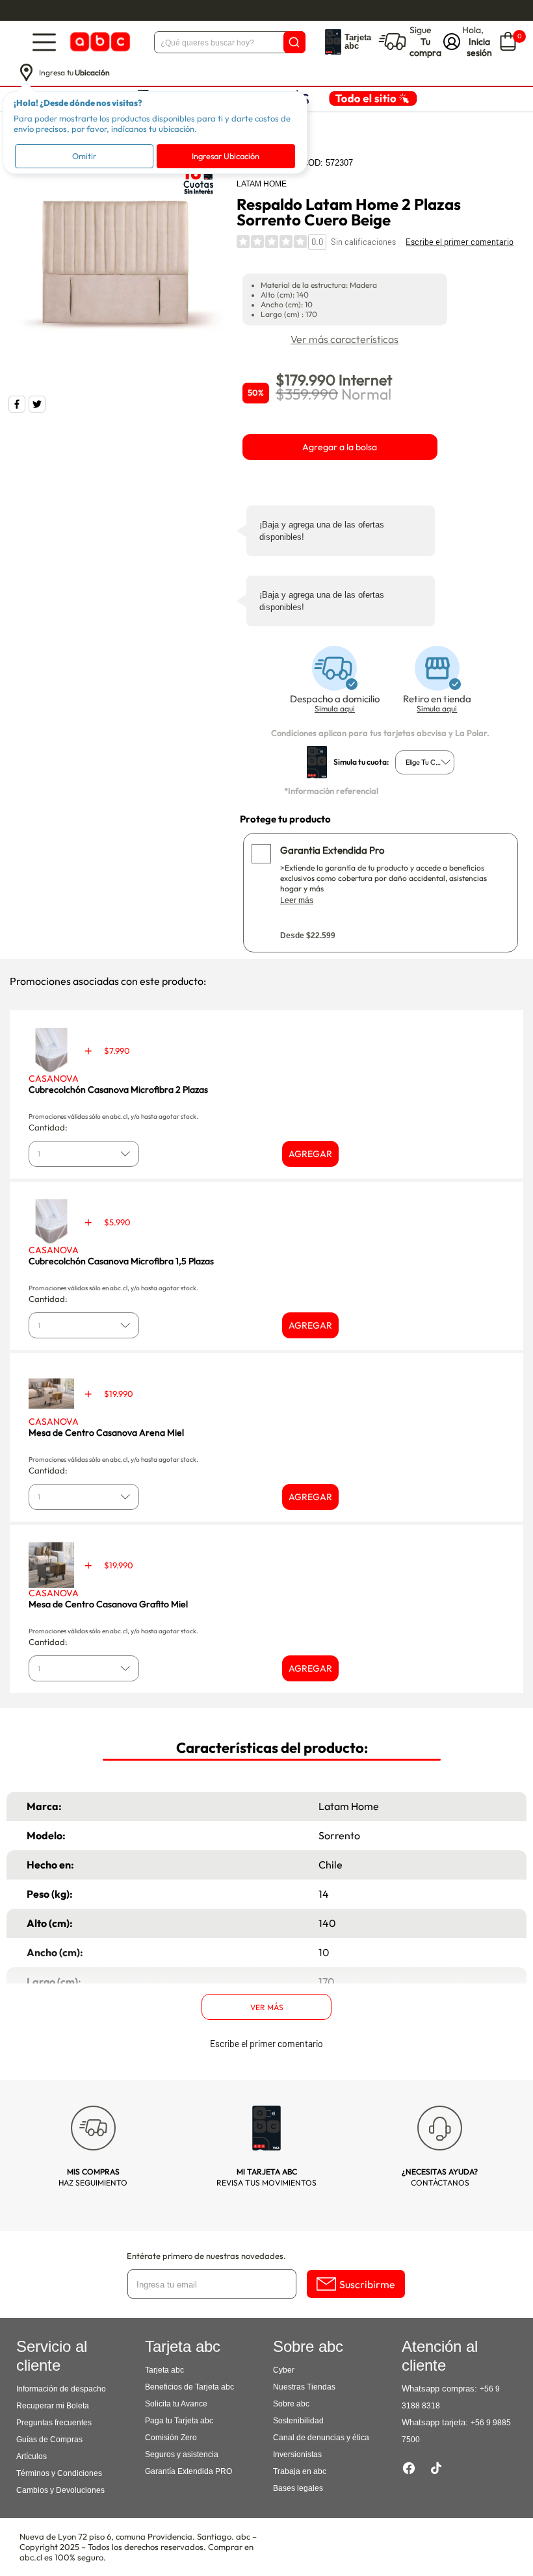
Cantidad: (48, 1127)
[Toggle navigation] (44, 42)
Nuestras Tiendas (304, 2387)
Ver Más (267, 2007)
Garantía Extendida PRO (188, 2471)
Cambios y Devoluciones (60, 2490)
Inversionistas (297, 2455)
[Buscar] (294, 42)
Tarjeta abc (164, 2370)
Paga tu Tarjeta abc (179, 2421)
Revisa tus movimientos (266, 2177)
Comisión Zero (171, 2438)
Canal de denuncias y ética (321, 2438)
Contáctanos (440, 2177)
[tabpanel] (115, 262)
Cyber (284, 2370)
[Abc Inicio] (99, 42)
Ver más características (344, 339)
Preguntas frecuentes (54, 2423)
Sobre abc (291, 2404)
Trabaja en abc (300, 2471)
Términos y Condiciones (59, 2473)
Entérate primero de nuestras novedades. (206, 2256)
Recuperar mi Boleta (53, 2406)
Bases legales (298, 2488)
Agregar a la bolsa (340, 447)
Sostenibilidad (298, 2421)
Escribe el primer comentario (460, 242)
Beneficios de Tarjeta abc (189, 2387)
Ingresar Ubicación (226, 156)
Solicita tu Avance (176, 2404)
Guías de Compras (49, 2440)
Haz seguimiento (93, 2177)
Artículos (32, 2456)
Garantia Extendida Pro (332, 850)
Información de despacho (61, 2389)
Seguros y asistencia (182, 2455)
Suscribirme (367, 2284)
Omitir (84, 156)
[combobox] (425, 762)
